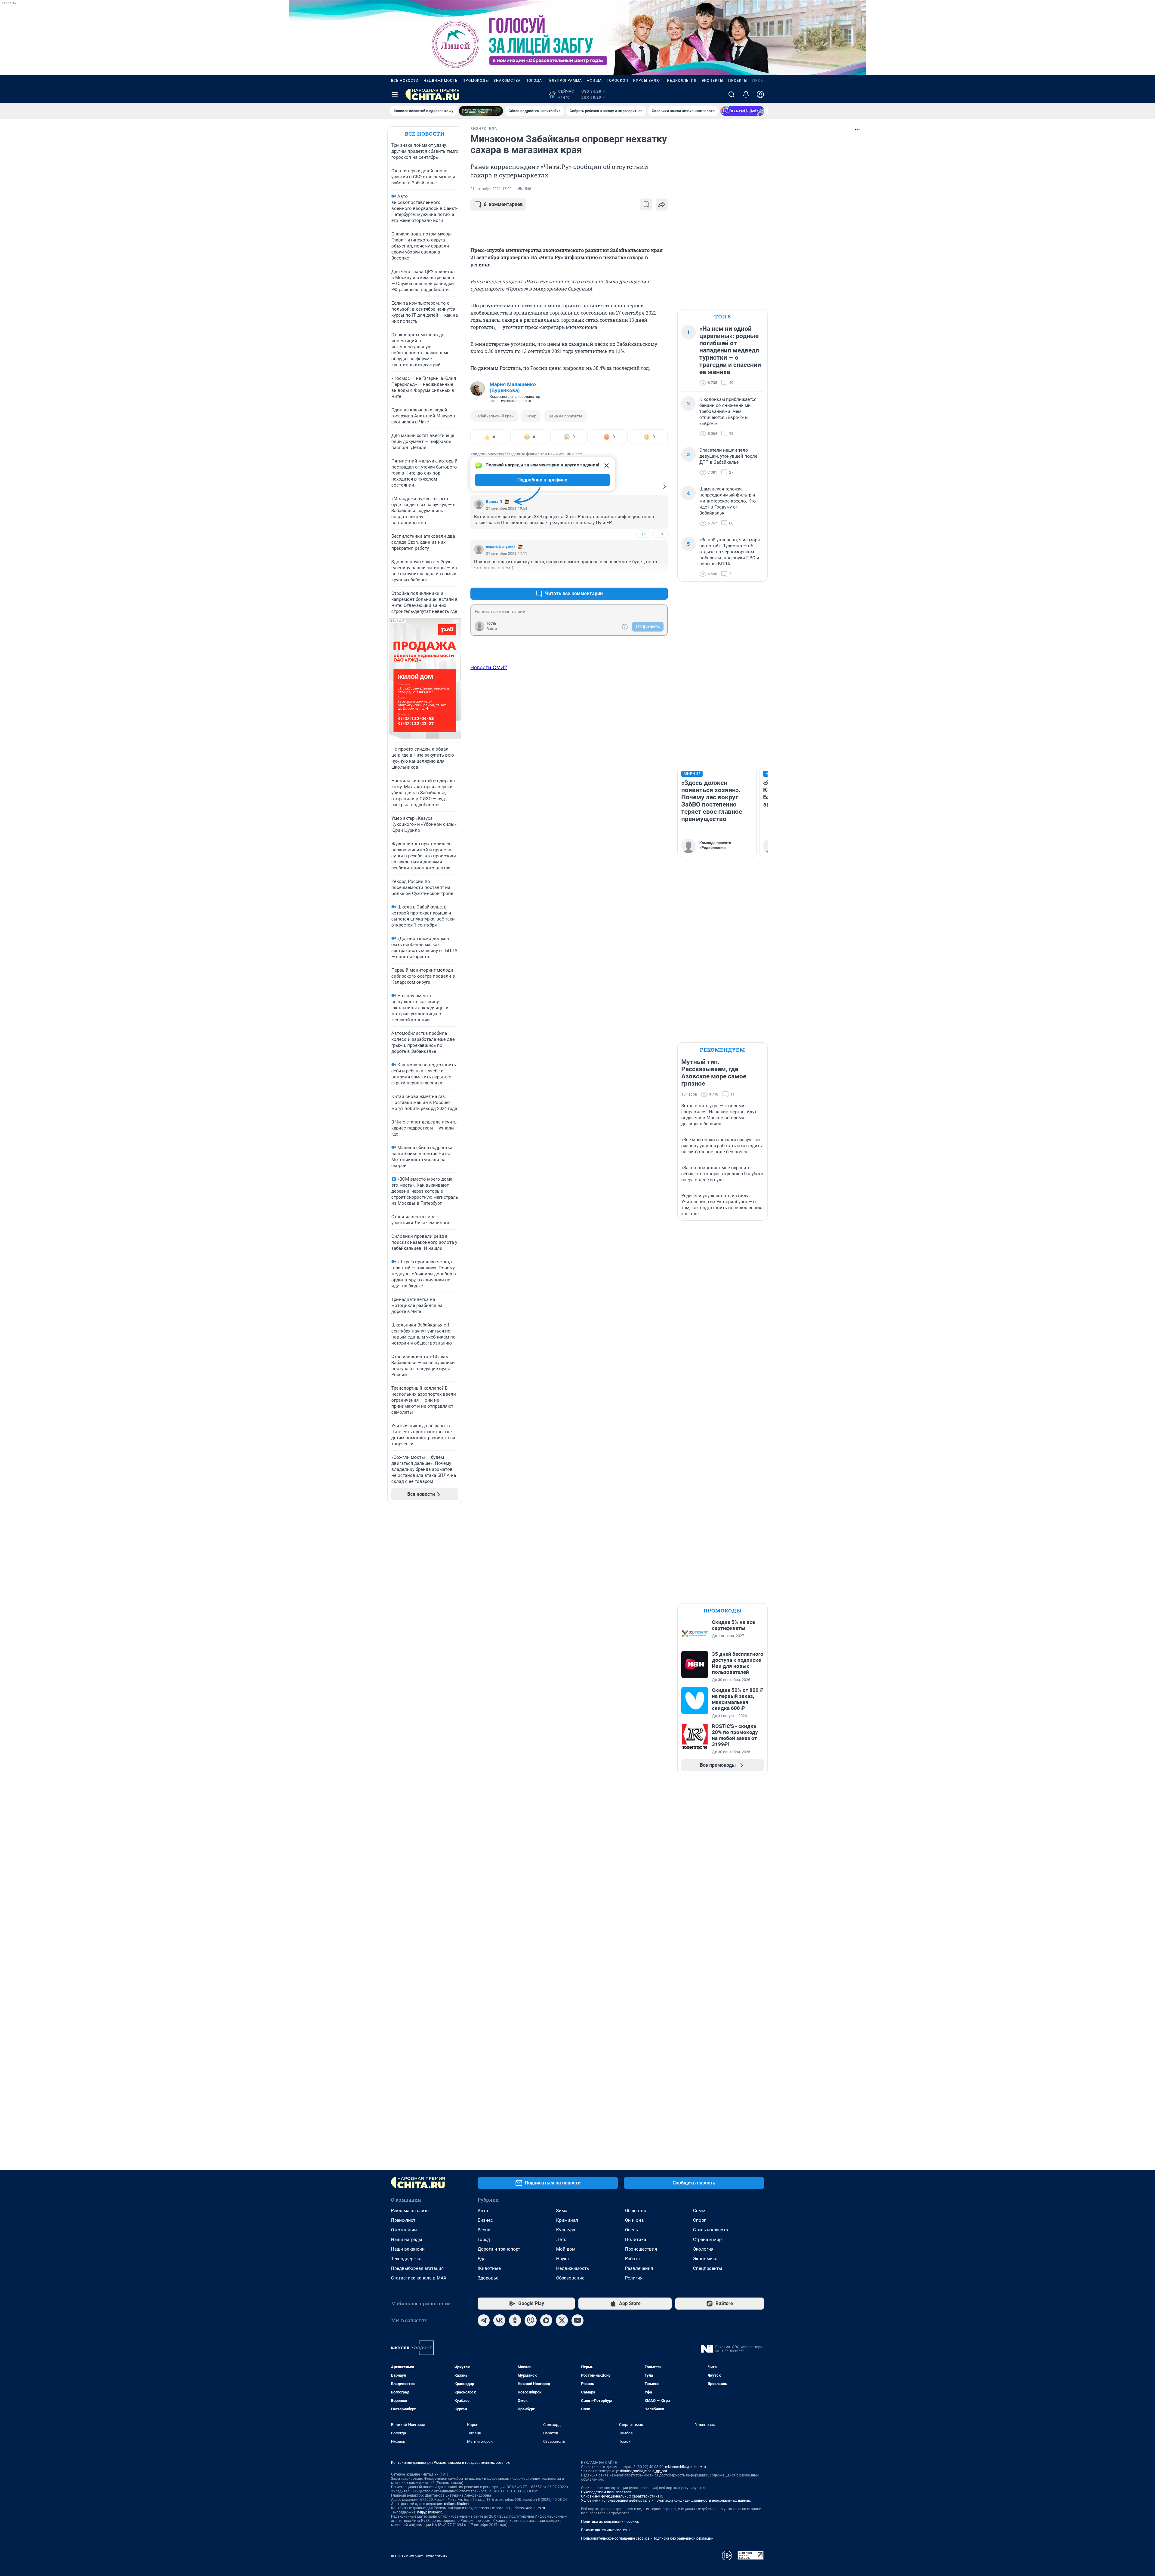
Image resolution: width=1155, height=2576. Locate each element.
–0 (661, 534)
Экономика (705, 2259)
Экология (703, 2249)
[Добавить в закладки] (646, 204)
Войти (492, 629)
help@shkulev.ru (430, 2512)
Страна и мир (707, 2239)
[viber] (531, 2320)
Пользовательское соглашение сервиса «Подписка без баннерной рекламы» (647, 2538)
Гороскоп (618, 81)
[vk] (499, 2320)
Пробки (761, 81)
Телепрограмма (564, 81)
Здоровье (488, 2278)
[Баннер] (481, 111)
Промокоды (476, 81)
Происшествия (641, 2249)
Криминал (567, 2220)
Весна (484, 2230)
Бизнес (485, 2220)
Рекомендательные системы (606, 2530)
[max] (546, 2320)
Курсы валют (648, 81)
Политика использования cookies (610, 2522)
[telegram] (484, 2320)
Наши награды (407, 2239)
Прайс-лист (403, 2220)
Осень (631, 2230)
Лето (561, 2239)
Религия (634, 2278)
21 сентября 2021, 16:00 (491, 189)
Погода (534, 81)
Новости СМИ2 (489, 667)
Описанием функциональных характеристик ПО (622, 2496)
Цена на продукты (565, 416)
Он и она (634, 2220)
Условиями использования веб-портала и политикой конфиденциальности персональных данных (666, 2501)
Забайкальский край (494, 416)
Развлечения (639, 2268)
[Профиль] (760, 94)
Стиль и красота (710, 2230)
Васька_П (494, 502)
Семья (700, 2211)
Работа (632, 2259)
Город (484, 2239)
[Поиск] (731, 94)
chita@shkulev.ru (458, 2504)
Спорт (699, 2220)
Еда (482, 2259)
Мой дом (566, 2249)
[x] (562, 2320)
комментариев (503, 204)
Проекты (738, 81)
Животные (489, 2268)
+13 (644, 579)
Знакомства (507, 81)
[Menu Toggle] (395, 94)
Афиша (594, 81)
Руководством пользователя (606, 2492)
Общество (636, 2211)
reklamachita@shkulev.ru (685, 2467)
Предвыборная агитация (417, 2268)
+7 (644, 534)
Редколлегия (682, 81)
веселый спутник (501, 547)
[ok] (515, 2320)
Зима (562, 2211)
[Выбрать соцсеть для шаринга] (662, 204)
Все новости (405, 81)
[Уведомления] (746, 94)
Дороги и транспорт (499, 2249)
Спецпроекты (708, 2268)
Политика (636, 2239)
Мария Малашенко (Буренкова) (513, 387)
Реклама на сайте (410, 2211)
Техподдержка (406, 2259)
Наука (562, 2259)
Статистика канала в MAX (419, 2278)
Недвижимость (441, 81)
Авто (483, 2211)
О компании (404, 2230)
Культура (566, 2230)
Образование (570, 2278)
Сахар (531, 416)
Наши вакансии (408, 2249)
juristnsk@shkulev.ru (528, 2508)
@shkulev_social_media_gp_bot (642, 2471)
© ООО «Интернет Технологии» (419, 2556)
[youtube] (577, 2320)
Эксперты (712, 81)
